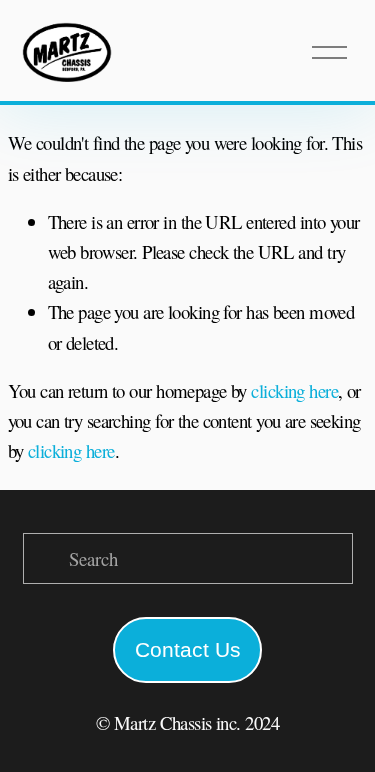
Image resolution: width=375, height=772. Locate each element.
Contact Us (188, 649)
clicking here (294, 390)
